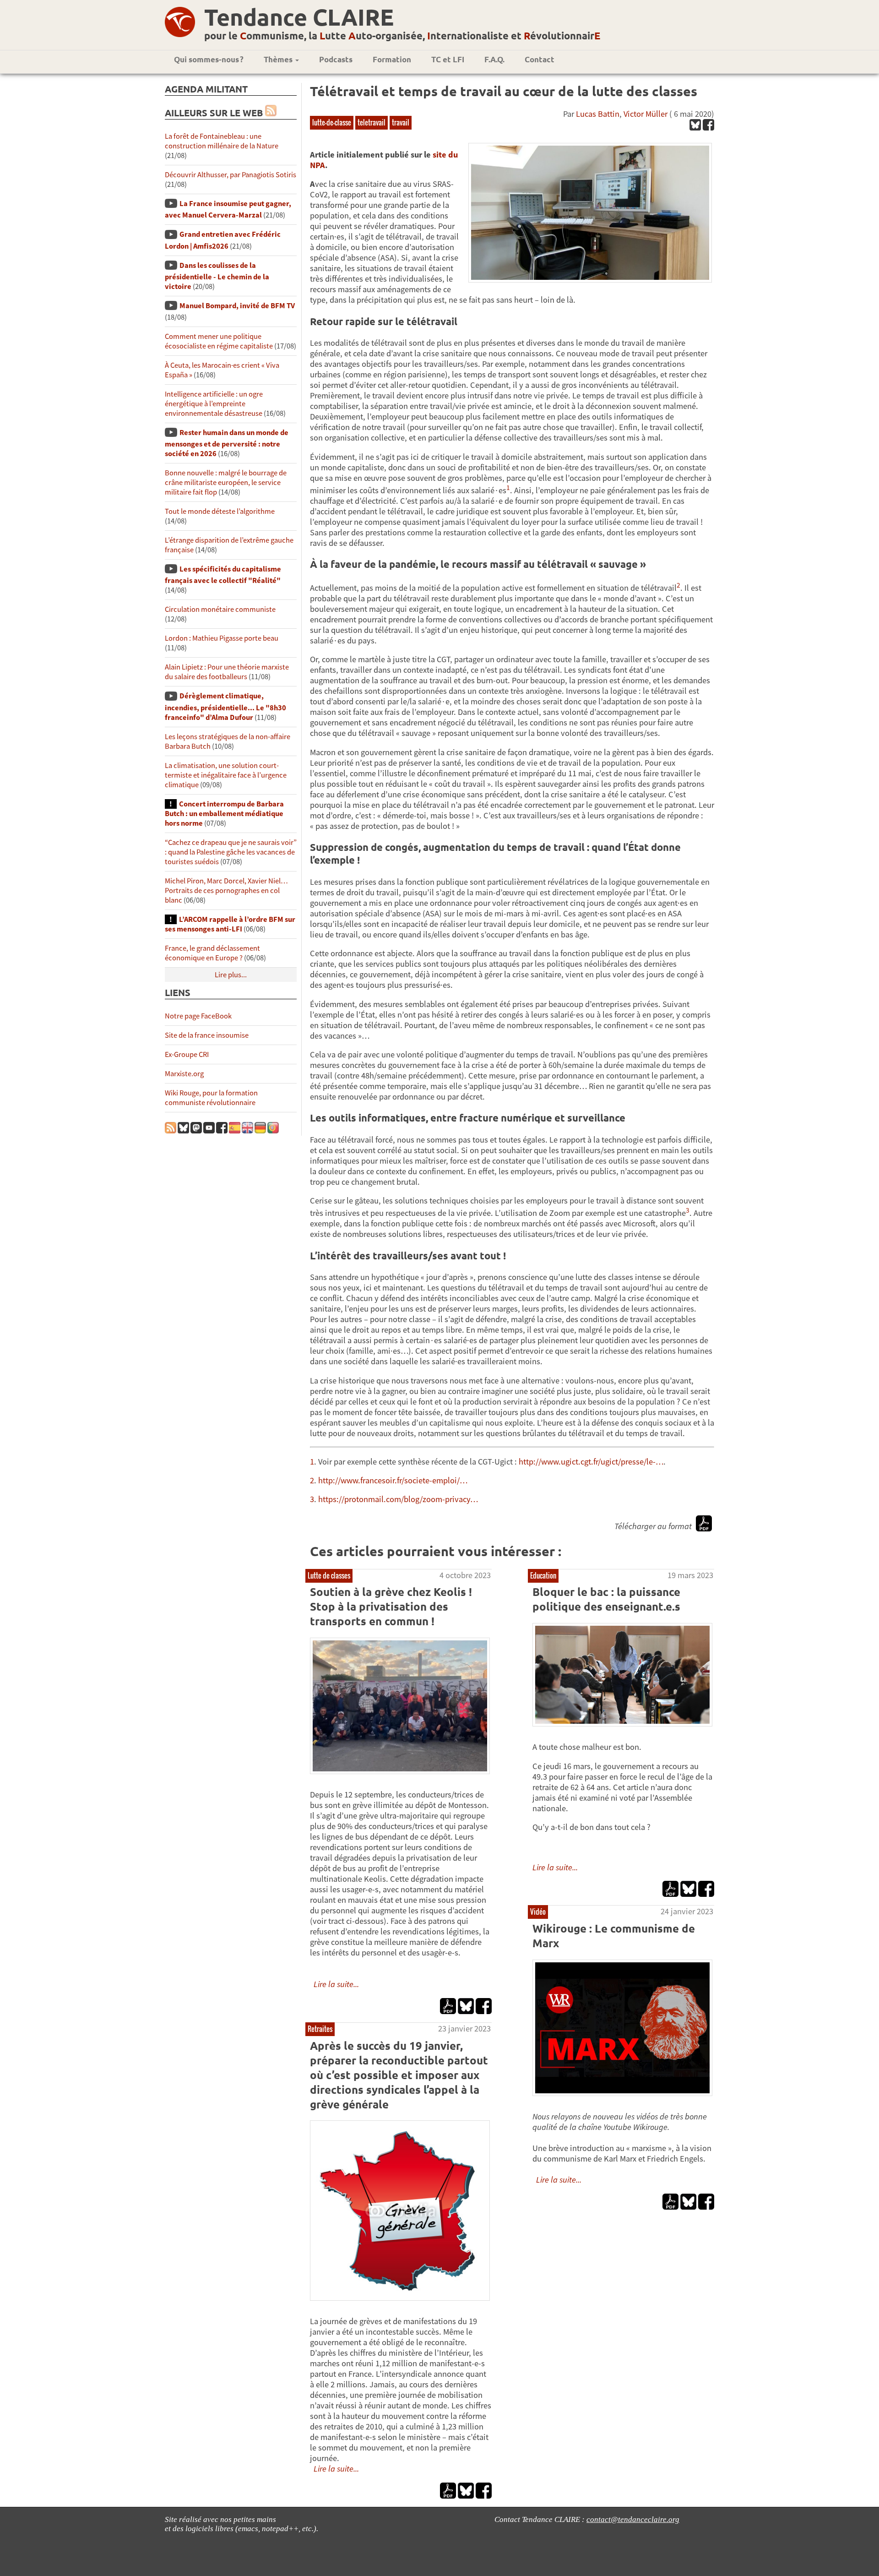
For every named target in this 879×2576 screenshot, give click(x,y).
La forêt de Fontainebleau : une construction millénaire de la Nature (222, 141)
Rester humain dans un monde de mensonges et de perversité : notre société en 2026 (227, 443)
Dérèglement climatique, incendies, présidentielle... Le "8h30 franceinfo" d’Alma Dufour (225, 706)
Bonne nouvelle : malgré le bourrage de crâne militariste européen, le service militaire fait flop (226, 482)
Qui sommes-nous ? (209, 59)
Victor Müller (646, 114)
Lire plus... (231, 975)
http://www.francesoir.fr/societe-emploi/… (393, 1480)
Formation (392, 59)
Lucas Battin (598, 114)
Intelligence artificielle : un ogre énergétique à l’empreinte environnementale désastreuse (214, 404)
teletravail (372, 122)
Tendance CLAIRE (299, 17)
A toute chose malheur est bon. (587, 1747)
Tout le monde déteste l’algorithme (220, 511)
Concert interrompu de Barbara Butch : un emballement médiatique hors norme (224, 814)
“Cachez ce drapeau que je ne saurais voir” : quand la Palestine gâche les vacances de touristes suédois (231, 852)
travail (401, 122)
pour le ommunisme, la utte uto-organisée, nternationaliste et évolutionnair (402, 35)
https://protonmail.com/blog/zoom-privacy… (398, 1499)
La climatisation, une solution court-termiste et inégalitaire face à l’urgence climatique (226, 775)
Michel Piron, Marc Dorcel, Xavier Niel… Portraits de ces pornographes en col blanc (226, 890)
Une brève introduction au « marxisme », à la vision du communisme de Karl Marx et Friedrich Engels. (622, 2148)
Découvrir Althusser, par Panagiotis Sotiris (231, 175)
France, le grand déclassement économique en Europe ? (212, 953)
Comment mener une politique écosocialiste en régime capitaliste (219, 341)
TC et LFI (448, 59)
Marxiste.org (184, 1074)
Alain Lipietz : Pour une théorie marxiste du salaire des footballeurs (227, 672)
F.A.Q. (494, 59)
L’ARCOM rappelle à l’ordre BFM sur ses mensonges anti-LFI (230, 924)
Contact (540, 59)
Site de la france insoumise (207, 1035)
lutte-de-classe (332, 122)
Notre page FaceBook (198, 1016)
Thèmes (279, 59)
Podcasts (336, 59)
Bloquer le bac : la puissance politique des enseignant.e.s (606, 1599)
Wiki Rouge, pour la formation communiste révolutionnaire (211, 1098)
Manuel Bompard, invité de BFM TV (237, 306)
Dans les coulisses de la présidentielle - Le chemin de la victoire (217, 276)
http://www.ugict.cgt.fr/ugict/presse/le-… (591, 1462)
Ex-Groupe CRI (187, 1054)
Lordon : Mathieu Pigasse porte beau (222, 638)
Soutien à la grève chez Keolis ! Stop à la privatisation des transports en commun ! (391, 1606)
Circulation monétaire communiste (220, 609)
